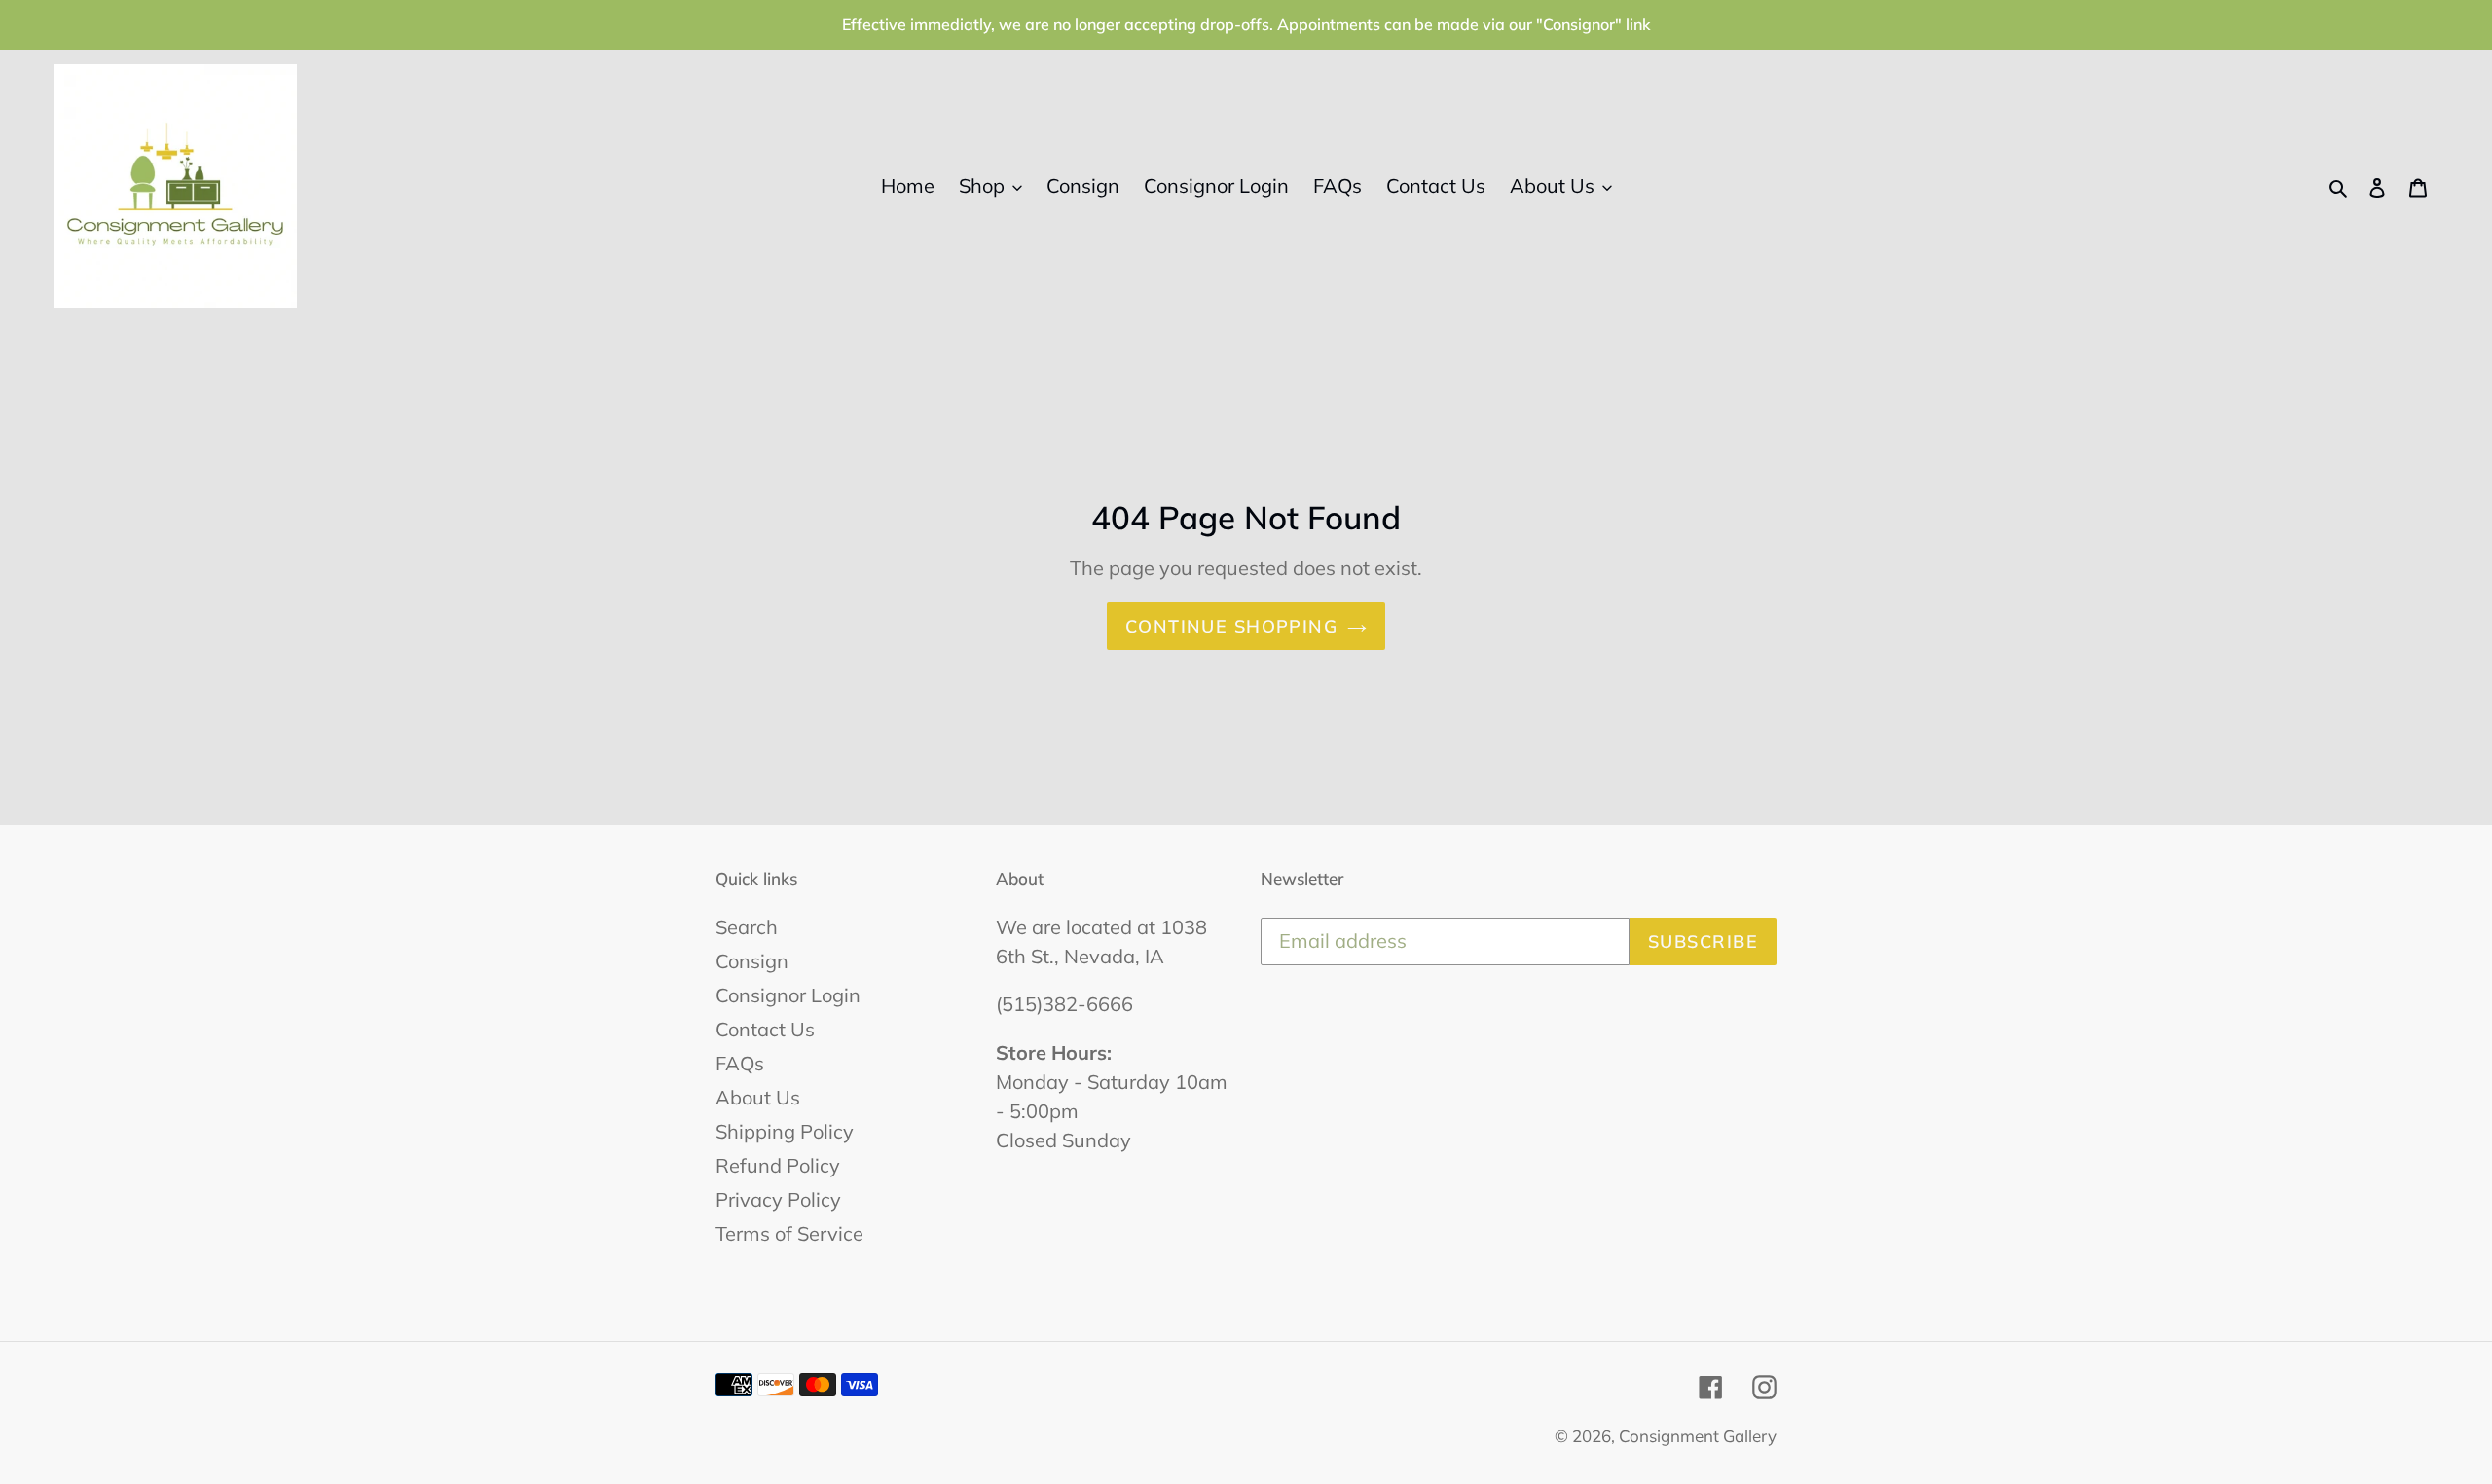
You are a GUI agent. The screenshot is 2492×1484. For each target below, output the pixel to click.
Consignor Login (788, 995)
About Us (758, 1097)
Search (747, 927)
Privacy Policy (778, 1199)
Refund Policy (778, 1165)
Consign (752, 961)
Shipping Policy (785, 1131)
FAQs (740, 1063)
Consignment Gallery (1698, 1436)
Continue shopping (1231, 626)
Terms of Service (789, 1233)
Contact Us (765, 1029)
